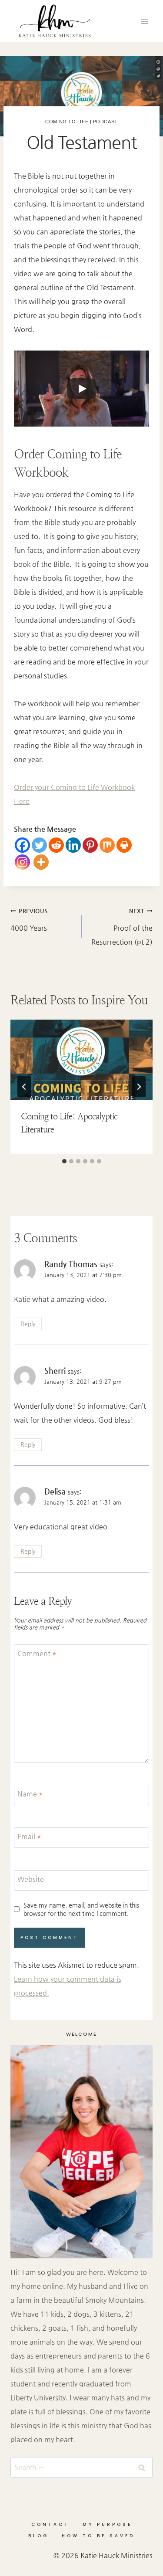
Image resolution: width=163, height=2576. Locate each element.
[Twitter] (39, 845)
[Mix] (107, 845)
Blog (38, 2536)
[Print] (124, 845)
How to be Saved (98, 2536)
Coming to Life (67, 122)
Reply (28, 1324)
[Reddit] (56, 845)
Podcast (105, 122)
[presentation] (81, 1060)
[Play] (82, 389)
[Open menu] (145, 21)
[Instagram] (22, 862)
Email (29, 1836)
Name (30, 1794)
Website (31, 1879)
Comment (37, 1653)
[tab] (64, 1161)
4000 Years (29, 920)
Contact (50, 2524)
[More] (41, 862)
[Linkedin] (73, 845)
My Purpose (107, 2524)
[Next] (139, 1087)
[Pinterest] (90, 845)
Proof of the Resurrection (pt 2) (122, 927)
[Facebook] (22, 845)
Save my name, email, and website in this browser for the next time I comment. (81, 1909)
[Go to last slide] (24, 1087)
